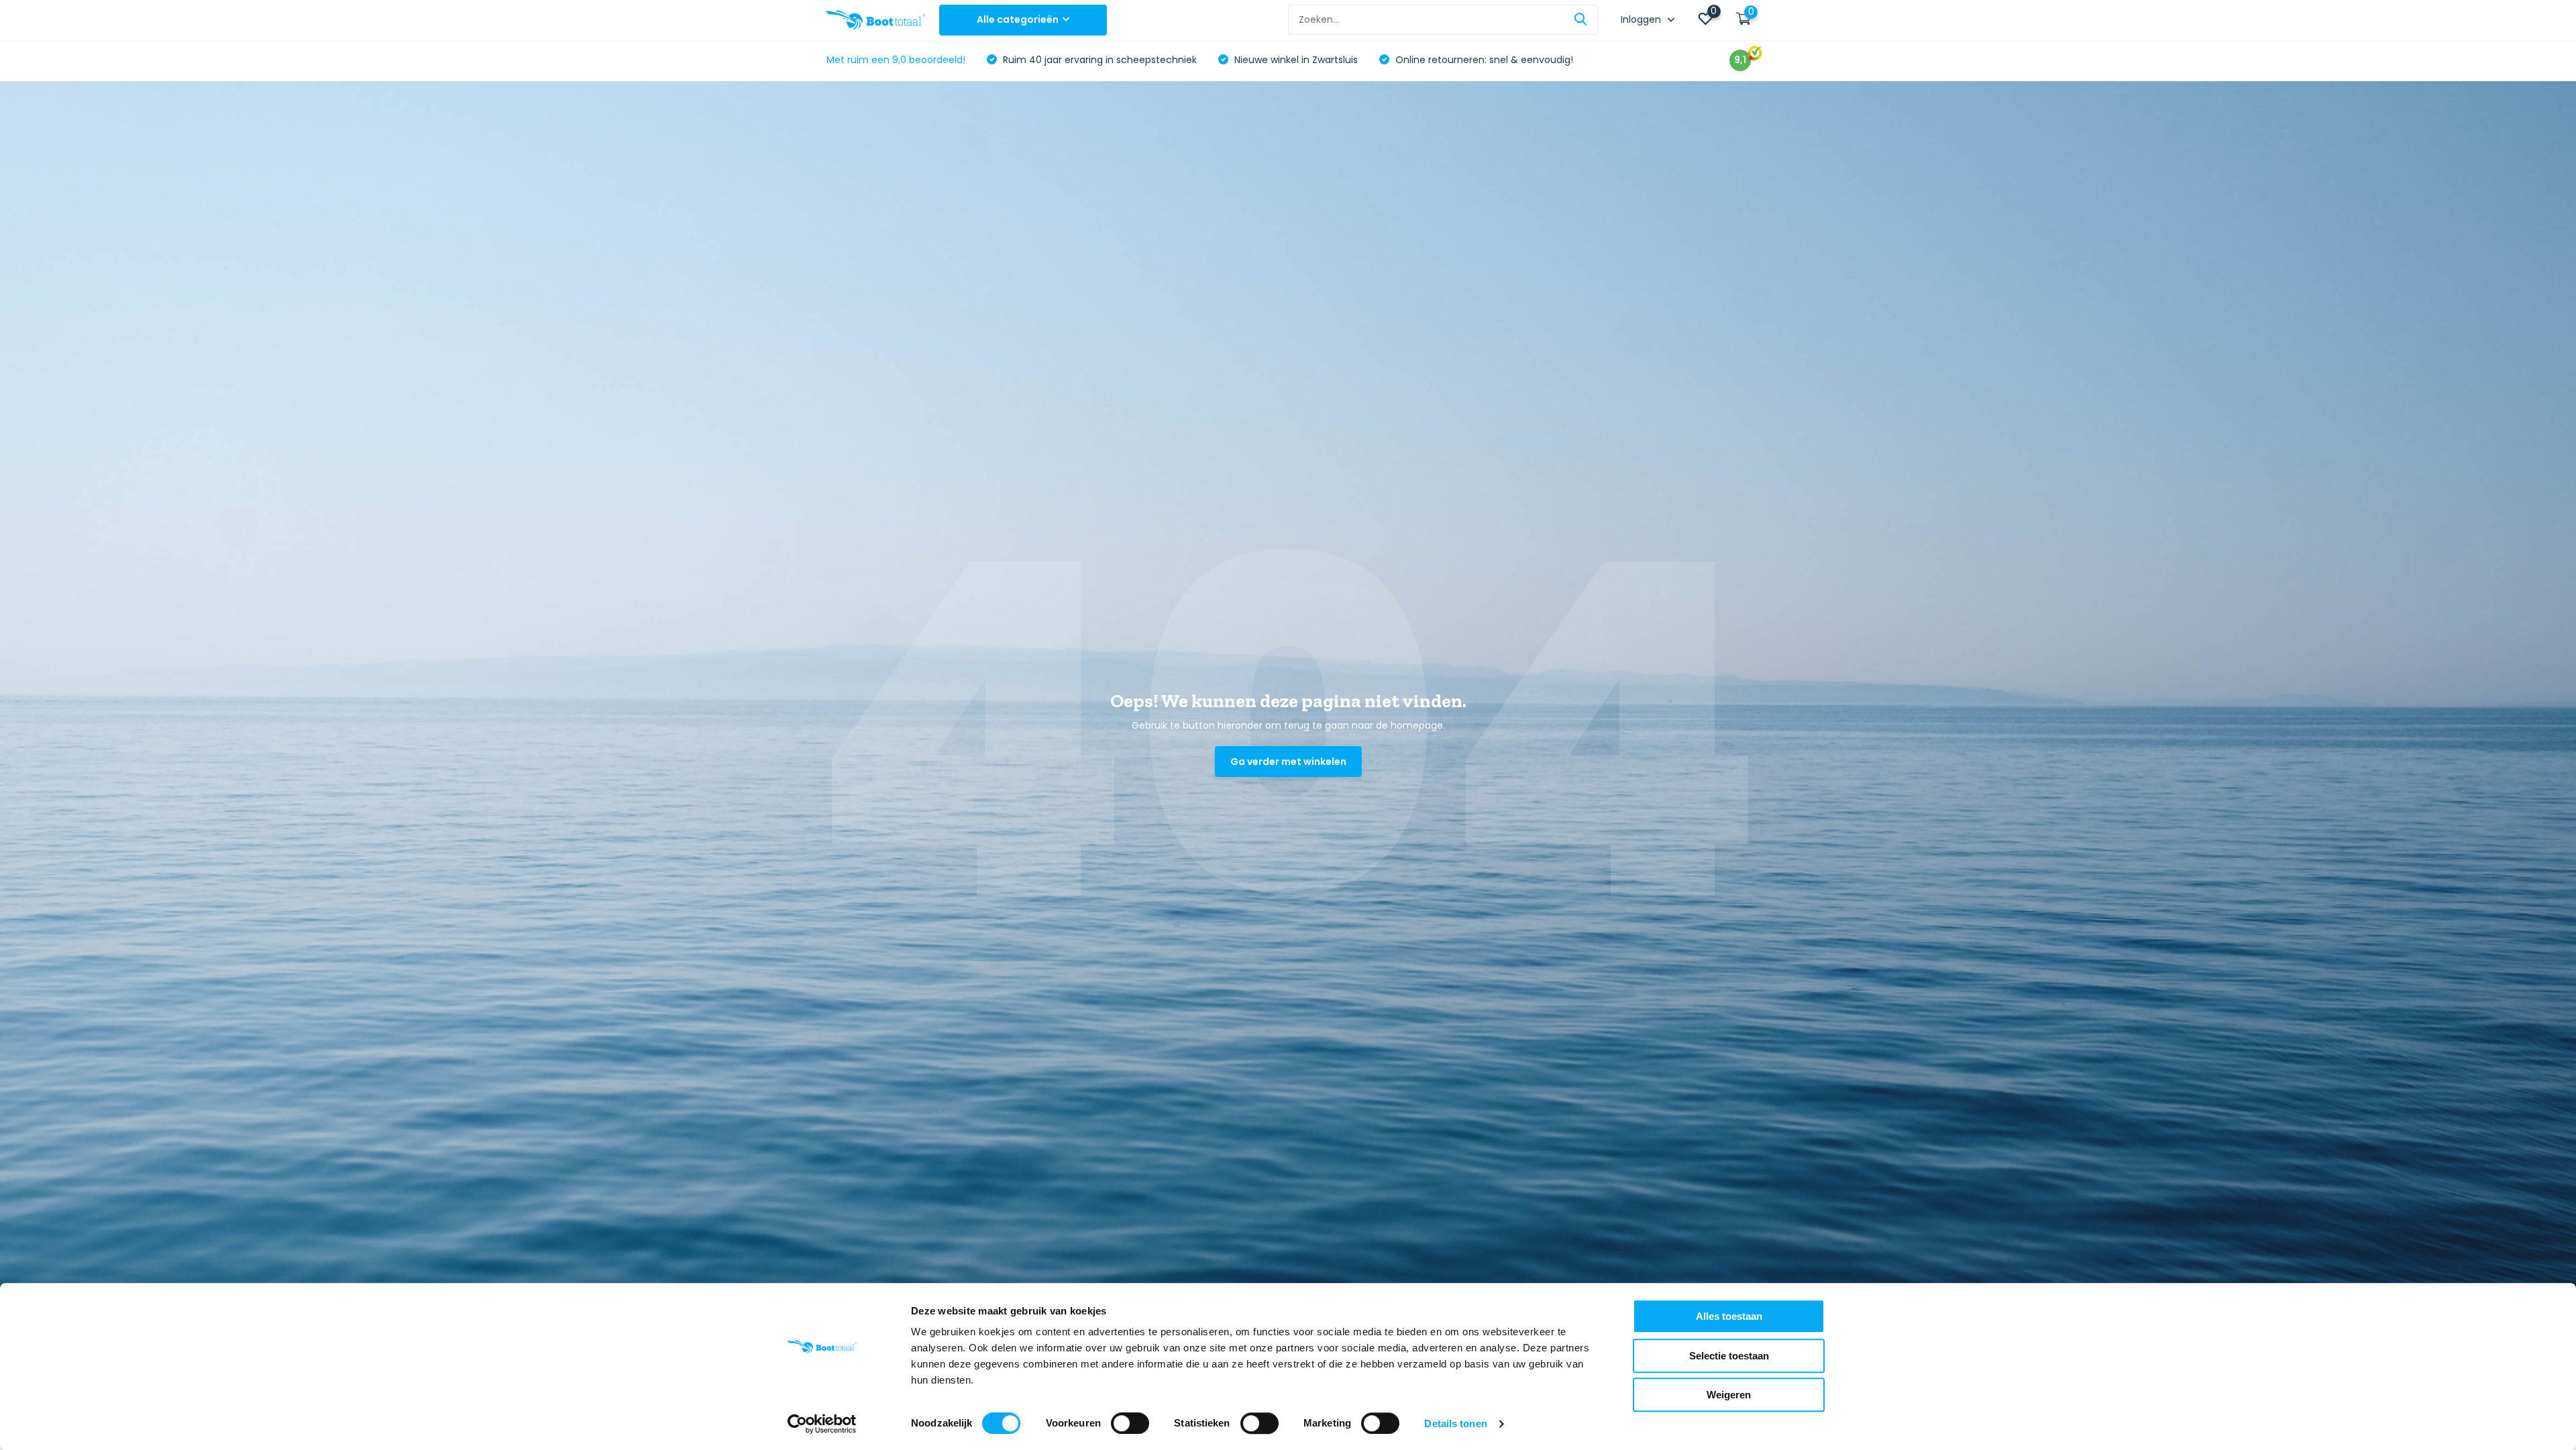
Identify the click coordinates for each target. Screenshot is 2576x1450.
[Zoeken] (1581, 20)
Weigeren (1729, 1395)
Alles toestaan (1729, 1316)
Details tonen (1455, 1423)
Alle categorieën (1018, 19)
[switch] (1130, 1423)
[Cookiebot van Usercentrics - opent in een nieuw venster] (822, 1424)
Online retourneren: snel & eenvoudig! (1483, 60)
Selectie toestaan (1729, 1356)
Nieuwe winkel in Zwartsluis (1295, 60)
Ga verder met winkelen (1288, 762)
